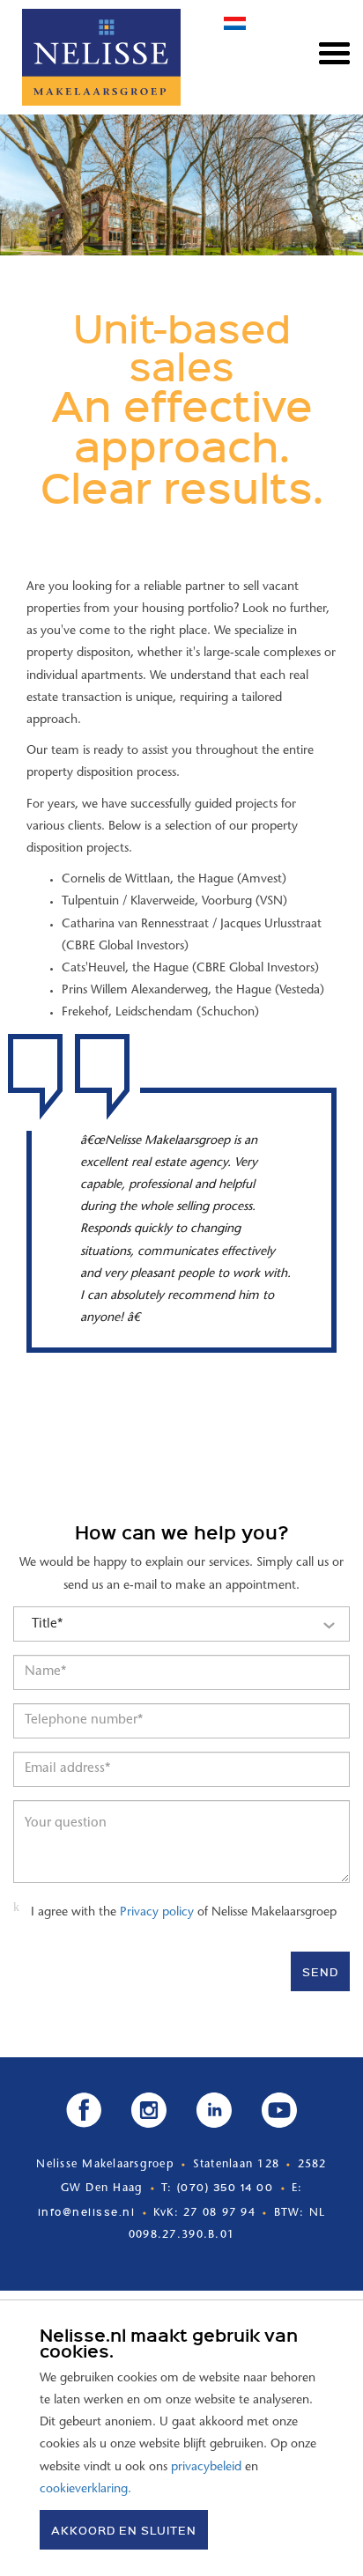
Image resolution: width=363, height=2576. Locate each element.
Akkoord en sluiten (124, 2530)
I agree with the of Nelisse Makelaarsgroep (184, 1913)
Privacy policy (157, 1913)
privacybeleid (206, 2468)
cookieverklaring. (85, 2490)
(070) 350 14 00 (226, 2187)
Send (320, 1971)
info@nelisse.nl (87, 2211)
